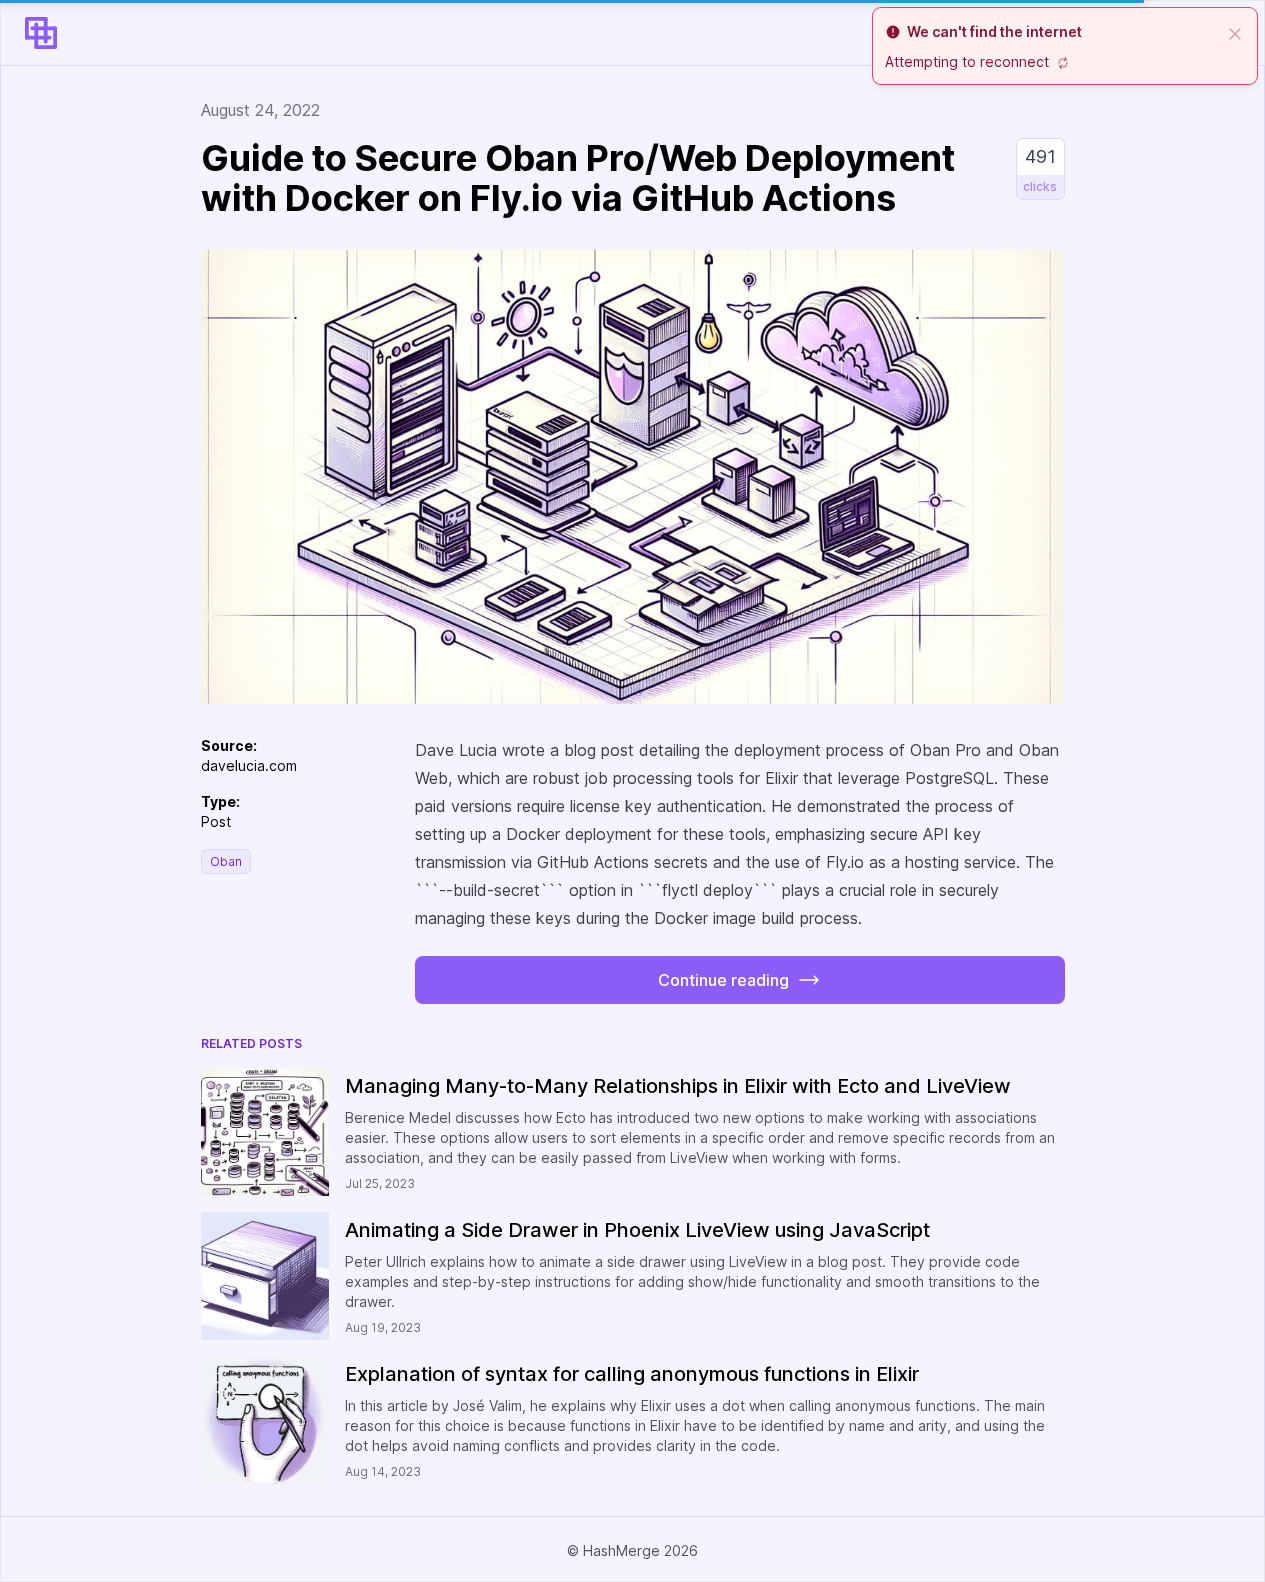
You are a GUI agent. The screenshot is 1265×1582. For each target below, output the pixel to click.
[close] (1235, 32)
